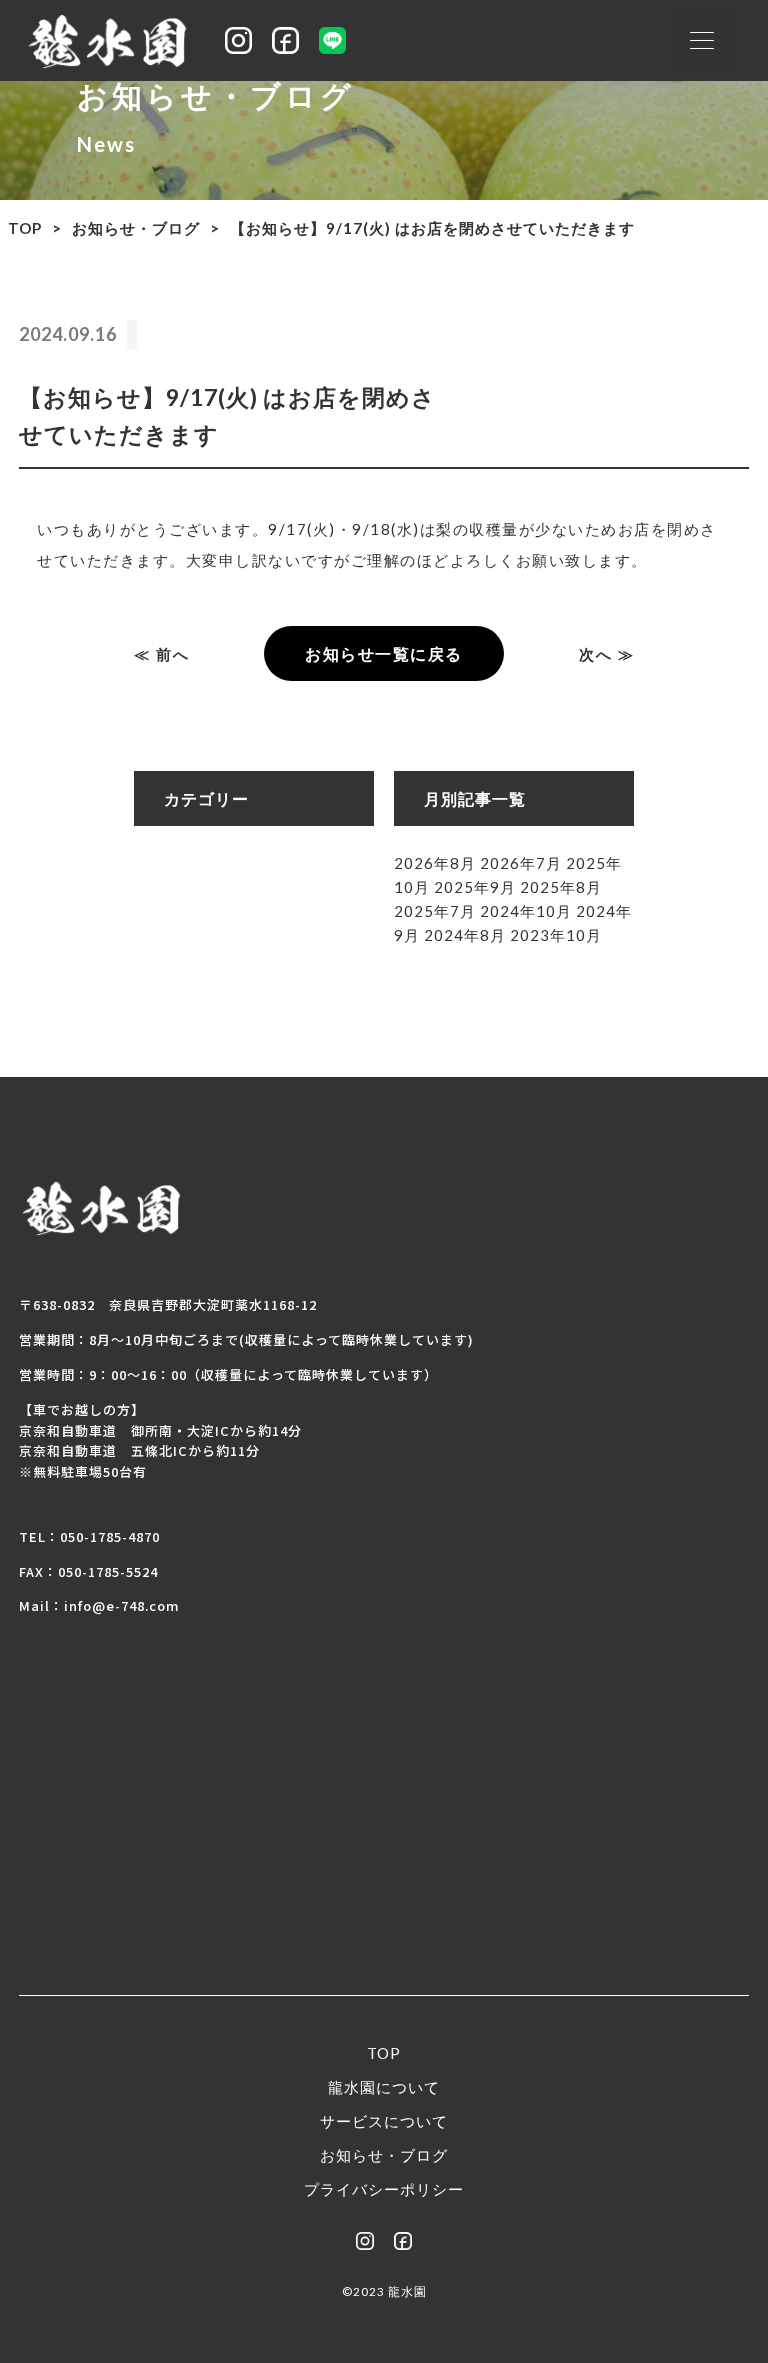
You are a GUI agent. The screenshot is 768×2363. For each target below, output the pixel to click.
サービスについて (384, 2121)
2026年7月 (521, 863)
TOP (25, 228)
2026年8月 (435, 863)
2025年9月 (475, 887)
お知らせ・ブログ (136, 228)
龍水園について (384, 2087)
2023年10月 (556, 935)
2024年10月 (526, 911)
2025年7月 (435, 911)
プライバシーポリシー (384, 2189)
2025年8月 (561, 887)
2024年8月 (465, 935)
